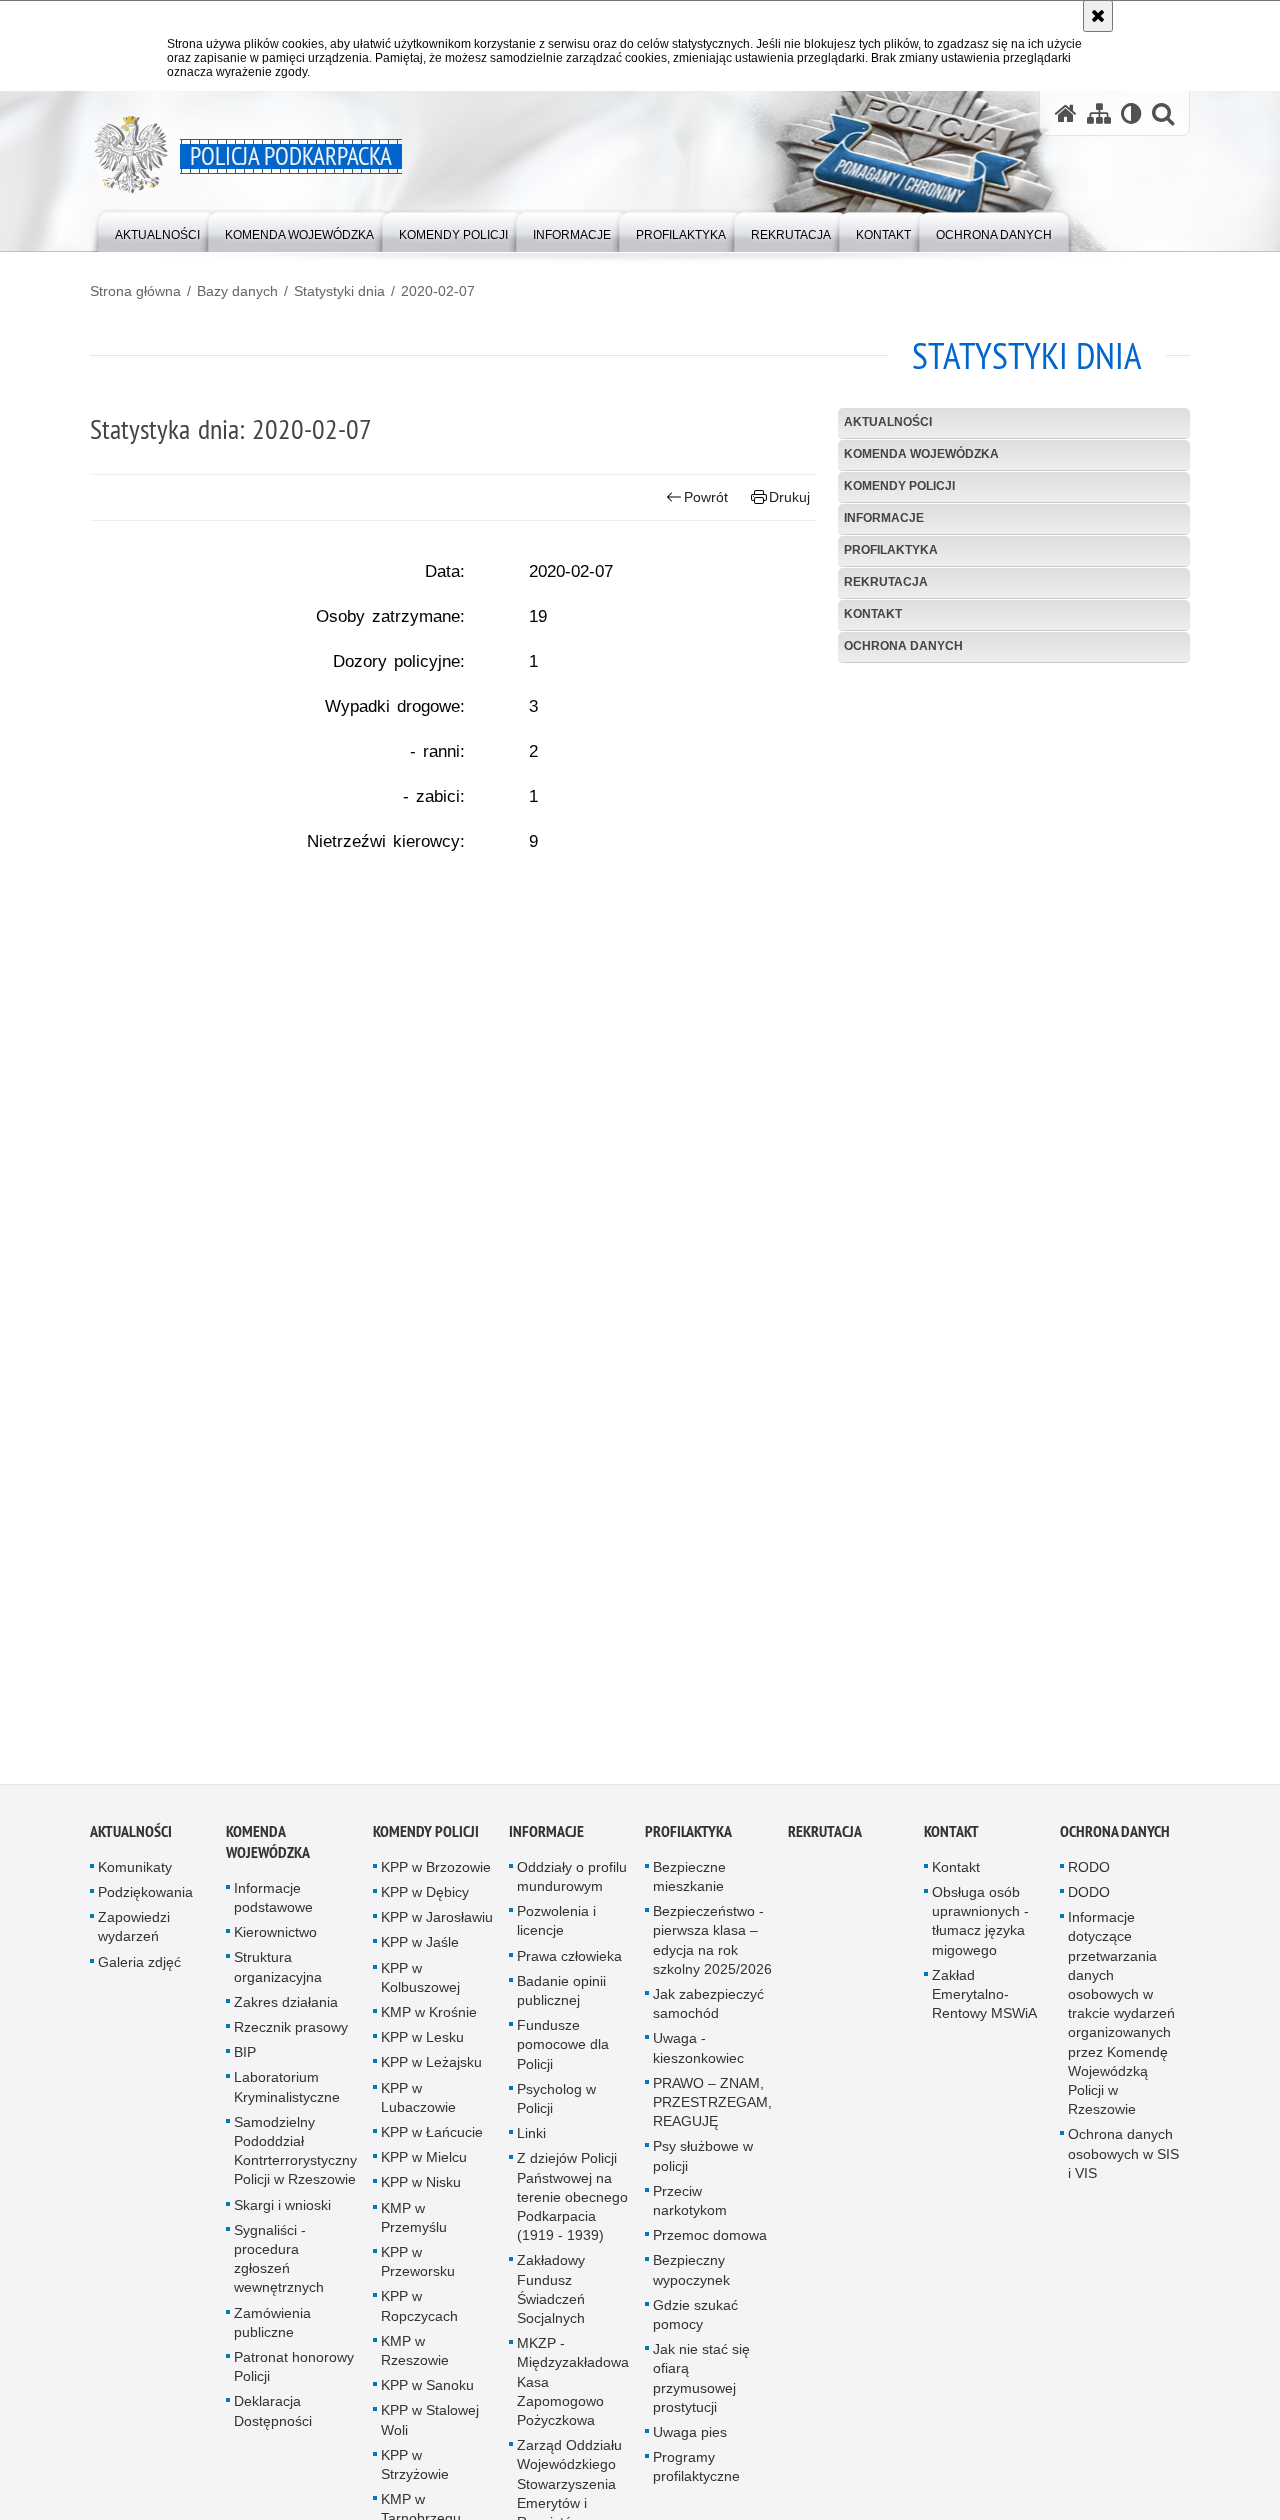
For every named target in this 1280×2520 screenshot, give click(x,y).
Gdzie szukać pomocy (695, 2325)
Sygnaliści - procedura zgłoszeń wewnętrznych (279, 2270)
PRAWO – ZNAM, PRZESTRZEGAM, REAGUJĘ (712, 2113)
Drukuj (789, 497)
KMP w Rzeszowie (415, 2361)
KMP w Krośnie (429, 2023)
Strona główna (135, 291)
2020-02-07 (438, 291)
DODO (1089, 1903)
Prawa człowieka (569, 1967)
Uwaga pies (690, 2443)
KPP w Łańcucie (432, 2143)
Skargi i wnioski (282, 2216)
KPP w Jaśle (420, 1954)
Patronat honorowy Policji (294, 2377)
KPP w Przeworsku (418, 2272)
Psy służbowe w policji (703, 2167)
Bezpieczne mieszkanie (689, 1887)
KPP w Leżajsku (431, 2074)
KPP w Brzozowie (436, 1878)
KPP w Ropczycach (419, 2317)
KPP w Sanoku (427, 2396)
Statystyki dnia (339, 291)
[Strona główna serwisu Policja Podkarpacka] (1066, 113)
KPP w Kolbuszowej (420, 1988)
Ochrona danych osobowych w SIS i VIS (1123, 2165)
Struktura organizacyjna (278, 1978)
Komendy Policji (899, 486)
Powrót (706, 497)
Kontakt (873, 614)
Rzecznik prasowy (291, 2038)
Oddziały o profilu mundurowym (572, 1887)
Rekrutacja (886, 582)
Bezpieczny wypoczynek (691, 2281)
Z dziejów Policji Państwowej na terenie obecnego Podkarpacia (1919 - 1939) (572, 2208)
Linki (531, 2144)
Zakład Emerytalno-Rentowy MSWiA (984, 2005)
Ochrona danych (903, 646)
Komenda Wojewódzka (921, 454)
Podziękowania (145, 1903)
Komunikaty (135, 1878)
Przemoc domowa (710, 2246)
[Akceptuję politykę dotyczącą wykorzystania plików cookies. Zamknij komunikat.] (1098, 16)
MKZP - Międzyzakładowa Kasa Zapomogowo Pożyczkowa (573, 2392)
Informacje (884, 518)
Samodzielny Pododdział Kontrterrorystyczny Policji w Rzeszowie (295, 2162)
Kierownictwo (275, 1943)
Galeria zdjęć (139, 1973)
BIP (245, 2063)
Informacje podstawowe (273, 1908)
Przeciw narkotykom (690, 2211)
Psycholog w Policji (556, 2109)
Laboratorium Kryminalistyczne (287, 2098)
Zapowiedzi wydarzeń (134, 1937)
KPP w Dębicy (425, 1903)
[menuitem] (157, 230)
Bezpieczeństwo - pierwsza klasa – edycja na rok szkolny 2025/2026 (712, 1951)
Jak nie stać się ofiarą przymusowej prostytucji (701, 2389)
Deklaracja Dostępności (273, 2422)
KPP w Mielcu (424, 2168)
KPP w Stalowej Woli (430, 2431)
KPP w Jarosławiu (437, 1928)
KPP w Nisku (421, 2194)
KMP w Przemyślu (414, 2228)
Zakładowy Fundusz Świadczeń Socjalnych (551, 2301)
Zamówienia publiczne (272, 2333)
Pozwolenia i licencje (556, 1931)
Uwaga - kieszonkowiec (698, 2059)
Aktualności (888, 422)
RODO (1089, 1878)
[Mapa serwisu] (1099, 113)
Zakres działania (286, 2013)
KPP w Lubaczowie (418, 2108)
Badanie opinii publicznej (561, 2001)
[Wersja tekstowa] (1131, 113)
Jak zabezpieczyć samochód (708, 2014)
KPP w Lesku (422, 2048)
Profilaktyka (891, 550)
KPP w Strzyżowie (415, 2475)
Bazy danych (237, 291)
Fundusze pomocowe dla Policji (563, 2055)
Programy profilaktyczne (696, 2477)
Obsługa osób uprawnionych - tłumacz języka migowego (980, 1932)
